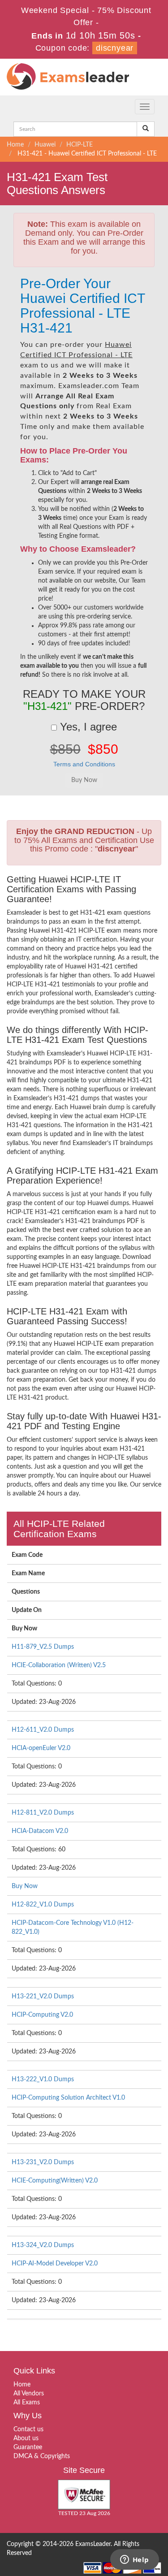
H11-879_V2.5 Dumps (43, 1647)
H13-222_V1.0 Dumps (43, 2079)
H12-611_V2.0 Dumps (43, 1730)
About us (26, 2438)
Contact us (28, 2429)
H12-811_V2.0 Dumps (43, 1813)
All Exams (27, 2403)
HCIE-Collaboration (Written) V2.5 (59, 1665)
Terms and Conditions (84, 764)
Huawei (45, 145)
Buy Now (25, 1886)
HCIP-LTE (80, 145)
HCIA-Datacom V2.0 (40, 1831)
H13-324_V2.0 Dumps (43, 2245)
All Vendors (29, 2394)
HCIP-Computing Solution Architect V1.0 (68, 2098)
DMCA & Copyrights (42, 2456)
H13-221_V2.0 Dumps (43, 1997)
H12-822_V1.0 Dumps (43, 1905)
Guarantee (28, 2447)
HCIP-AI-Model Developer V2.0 (55, 2264)
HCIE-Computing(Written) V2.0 (55, 2181)
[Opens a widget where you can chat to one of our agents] (134, 2560)
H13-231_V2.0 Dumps (43, 2162)
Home (15, 145)
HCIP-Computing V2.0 (42, 2015)
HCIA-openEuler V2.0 (41, 1748)
